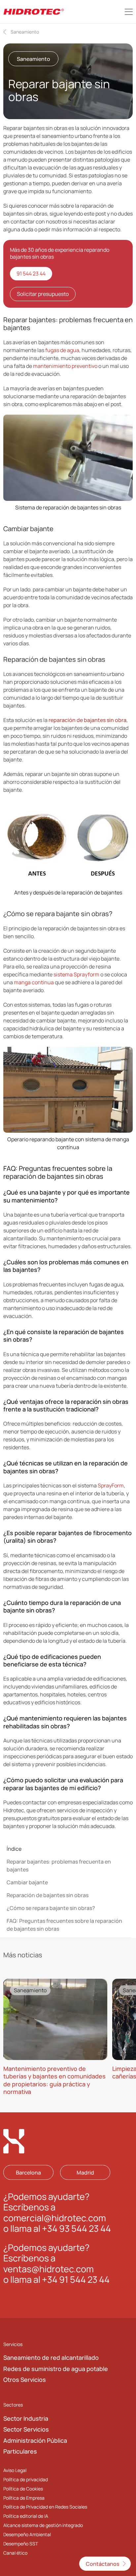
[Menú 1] (129, 12)
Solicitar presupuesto (43, 294)
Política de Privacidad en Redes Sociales (45, 2507)
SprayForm (110, 1485)
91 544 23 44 (31, 273)
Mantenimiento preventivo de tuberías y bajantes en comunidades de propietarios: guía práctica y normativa (54, 2080)
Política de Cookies (23, 2488)
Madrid (85, 2172)
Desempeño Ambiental (27, 2534)
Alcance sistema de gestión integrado (43, 2525)
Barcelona (28, 2172)
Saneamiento (25, 32)
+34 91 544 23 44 (76, 2279)
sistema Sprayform (76, 974)
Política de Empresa (24, 2498)
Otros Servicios (25, 2380)
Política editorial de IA (26, 2516)
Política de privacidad (26, 2479)
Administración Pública (35, 2440)
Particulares (20, 2451)
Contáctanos (102, 2564)
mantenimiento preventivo (65, 366)
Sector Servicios (26, 2429)
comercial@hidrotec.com (55, 2217)
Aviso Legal (15, 2470)
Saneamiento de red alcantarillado (51, 2357)
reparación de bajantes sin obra (87, 720)
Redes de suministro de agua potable (56, 2368)
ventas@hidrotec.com (49, 2268)
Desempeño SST (21, 2544)
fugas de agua (62, 350)
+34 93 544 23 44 (76, 2228)
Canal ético (15, 2553)
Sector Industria (26, 2418)
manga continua (34, 982)
